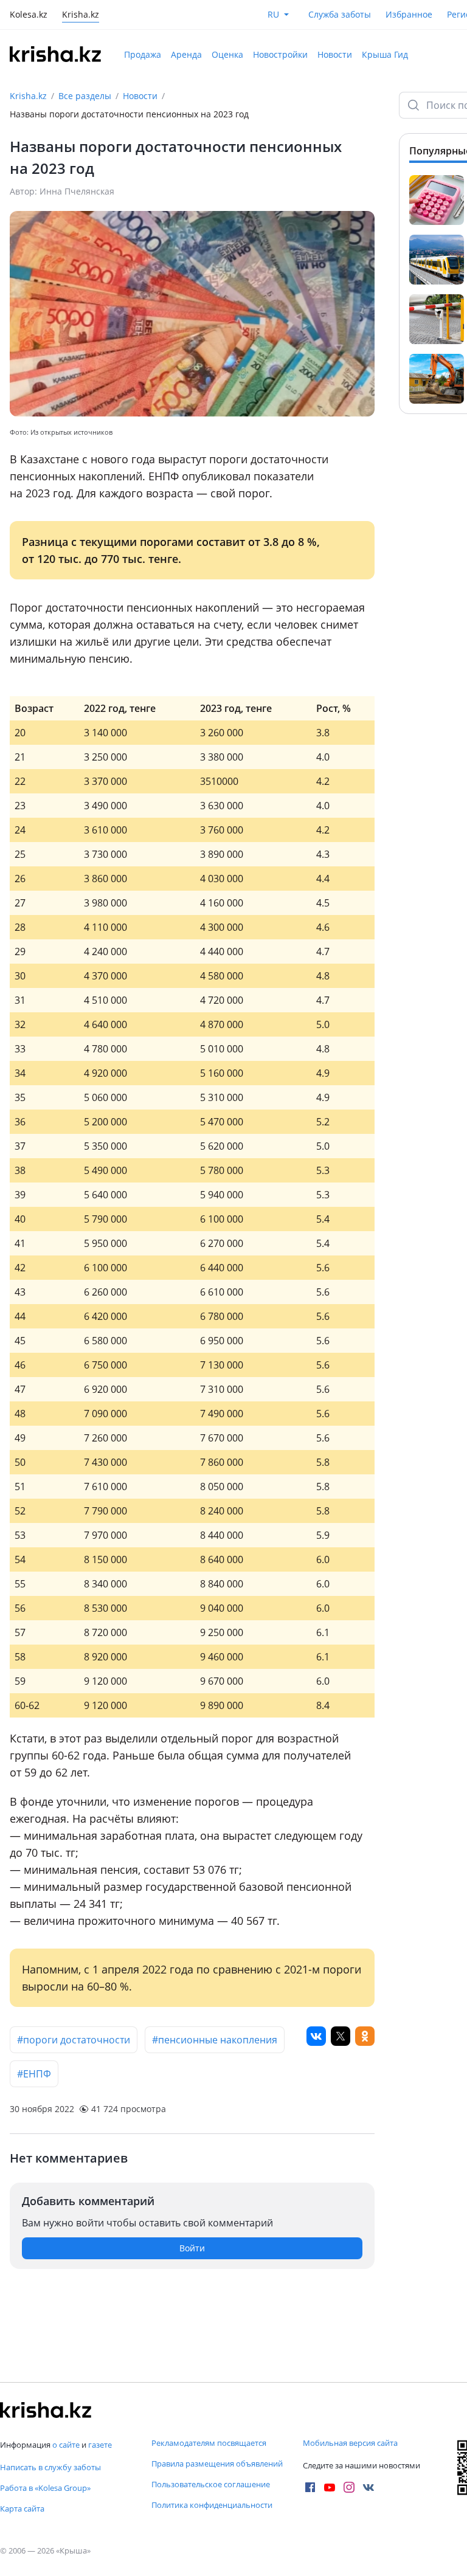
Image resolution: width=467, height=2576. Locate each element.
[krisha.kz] (46, 2410)
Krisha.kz (28, 96)
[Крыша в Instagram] (349, 2487)
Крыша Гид (385, 54)
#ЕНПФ (34, 2074)
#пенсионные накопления (215, 2040)
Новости (335, 54)
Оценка (227, 54)
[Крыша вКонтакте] (368, 2487)
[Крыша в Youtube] (330, 2487)
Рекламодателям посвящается (209, 2443)
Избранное (409, 14)
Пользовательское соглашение (211, 2484)
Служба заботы (340, 14)
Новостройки (280, 54)
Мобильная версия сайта (350, 2443)
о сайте (66, 2445)
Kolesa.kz (29, 16)
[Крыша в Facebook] (310, 2487)
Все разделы (85, 96)
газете (100, 2445)
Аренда (186, 54)
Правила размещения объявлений (217, 2464)
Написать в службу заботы (50, 2467)
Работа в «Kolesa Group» (45, 2488)
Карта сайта (22, 2509)
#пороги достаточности (74, 2040)
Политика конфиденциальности (212, 2505)
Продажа (143, 54)
